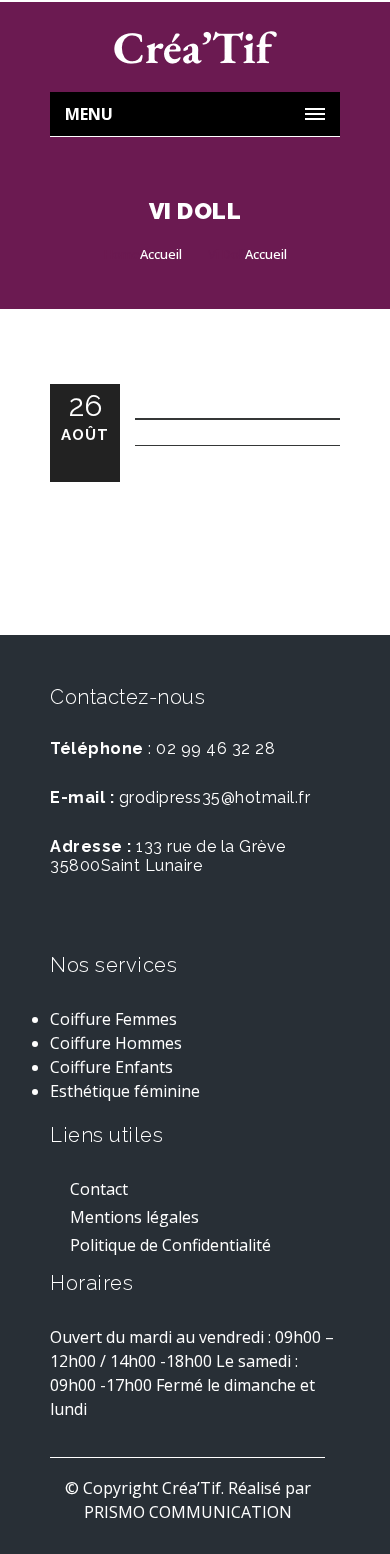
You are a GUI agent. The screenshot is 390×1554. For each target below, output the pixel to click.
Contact (99, 1191)
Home (122, 254)
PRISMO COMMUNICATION (188, 1512)
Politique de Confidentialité (170, 1247)
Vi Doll (226, 254)
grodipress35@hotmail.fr (215, 797)
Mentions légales (134, 1219)
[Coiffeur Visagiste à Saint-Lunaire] (195, 47)
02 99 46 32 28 (215, 748)
